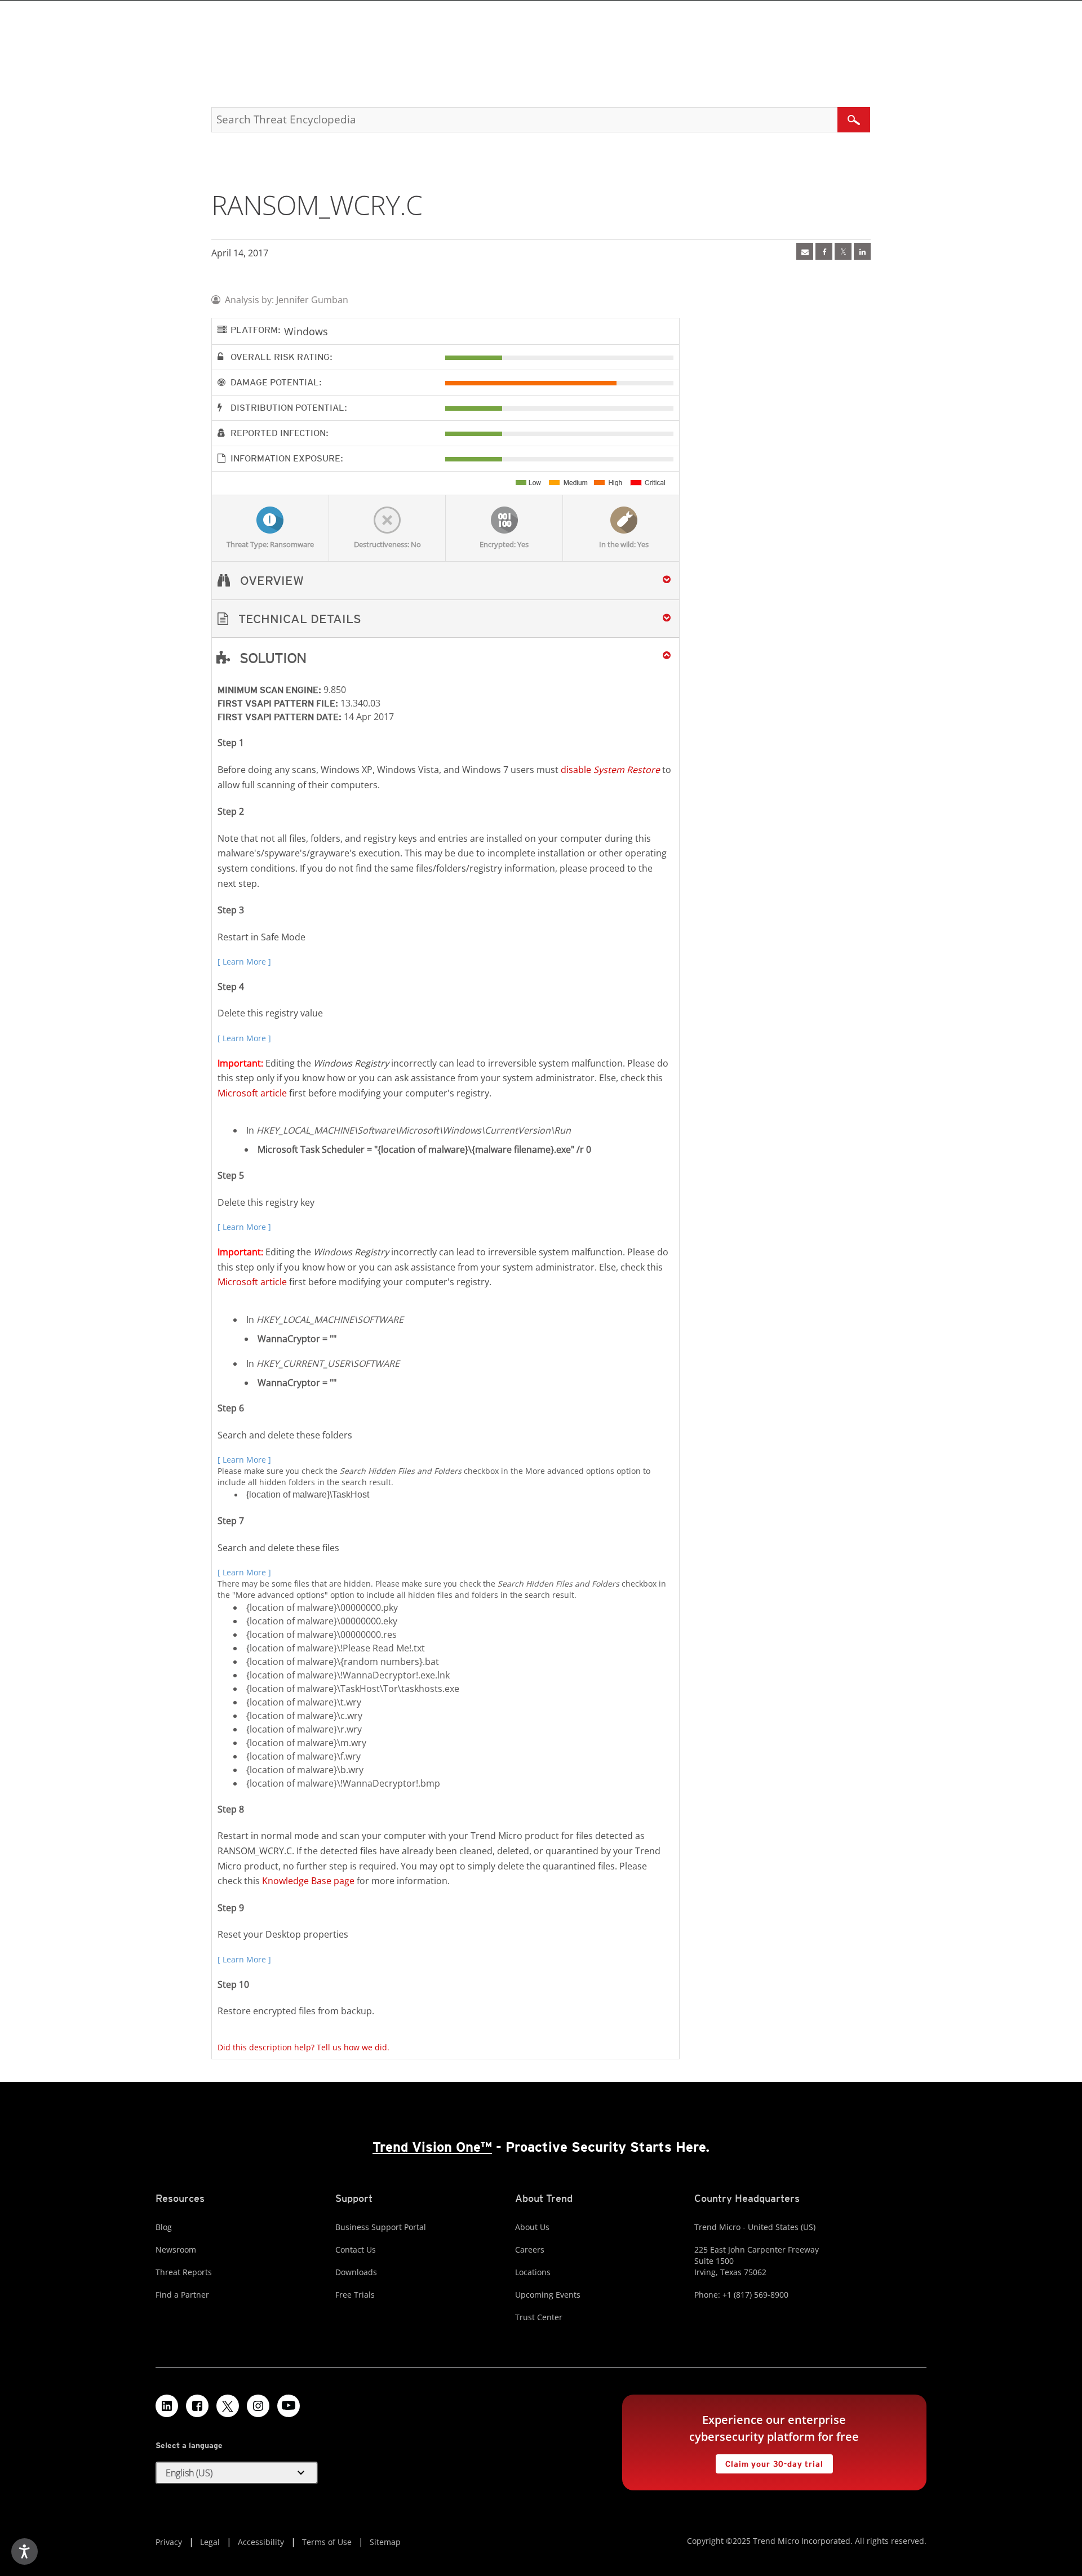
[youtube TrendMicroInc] (289, 2406)
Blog (164, 2227)
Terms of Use (327, 2542)
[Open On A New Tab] (843, 251)
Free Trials (355, 2295)
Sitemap (385, 2542)
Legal (210, 2542)
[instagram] (258, 2406)
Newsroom (176, 2249)
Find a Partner (182, 2295)
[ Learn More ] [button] (244, 961)
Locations (533, 2272)
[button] (445, 619)
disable (610, 770)
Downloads (356, 2272)
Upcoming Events (548, 2295)
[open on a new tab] (228, 2406)
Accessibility (261, 2542)
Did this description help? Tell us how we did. (303, 2047)
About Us (532, 2227)
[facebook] (824, 251)
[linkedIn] (862, 251)
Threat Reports (184, 2272)
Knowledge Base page (308, 1881)
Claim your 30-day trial (769, 2461)
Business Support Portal (381, 2227)
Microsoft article (252, 1093)
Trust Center (539, 2317)
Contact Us (356, 2249)
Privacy (169, 2542)
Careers (530, 2249)
